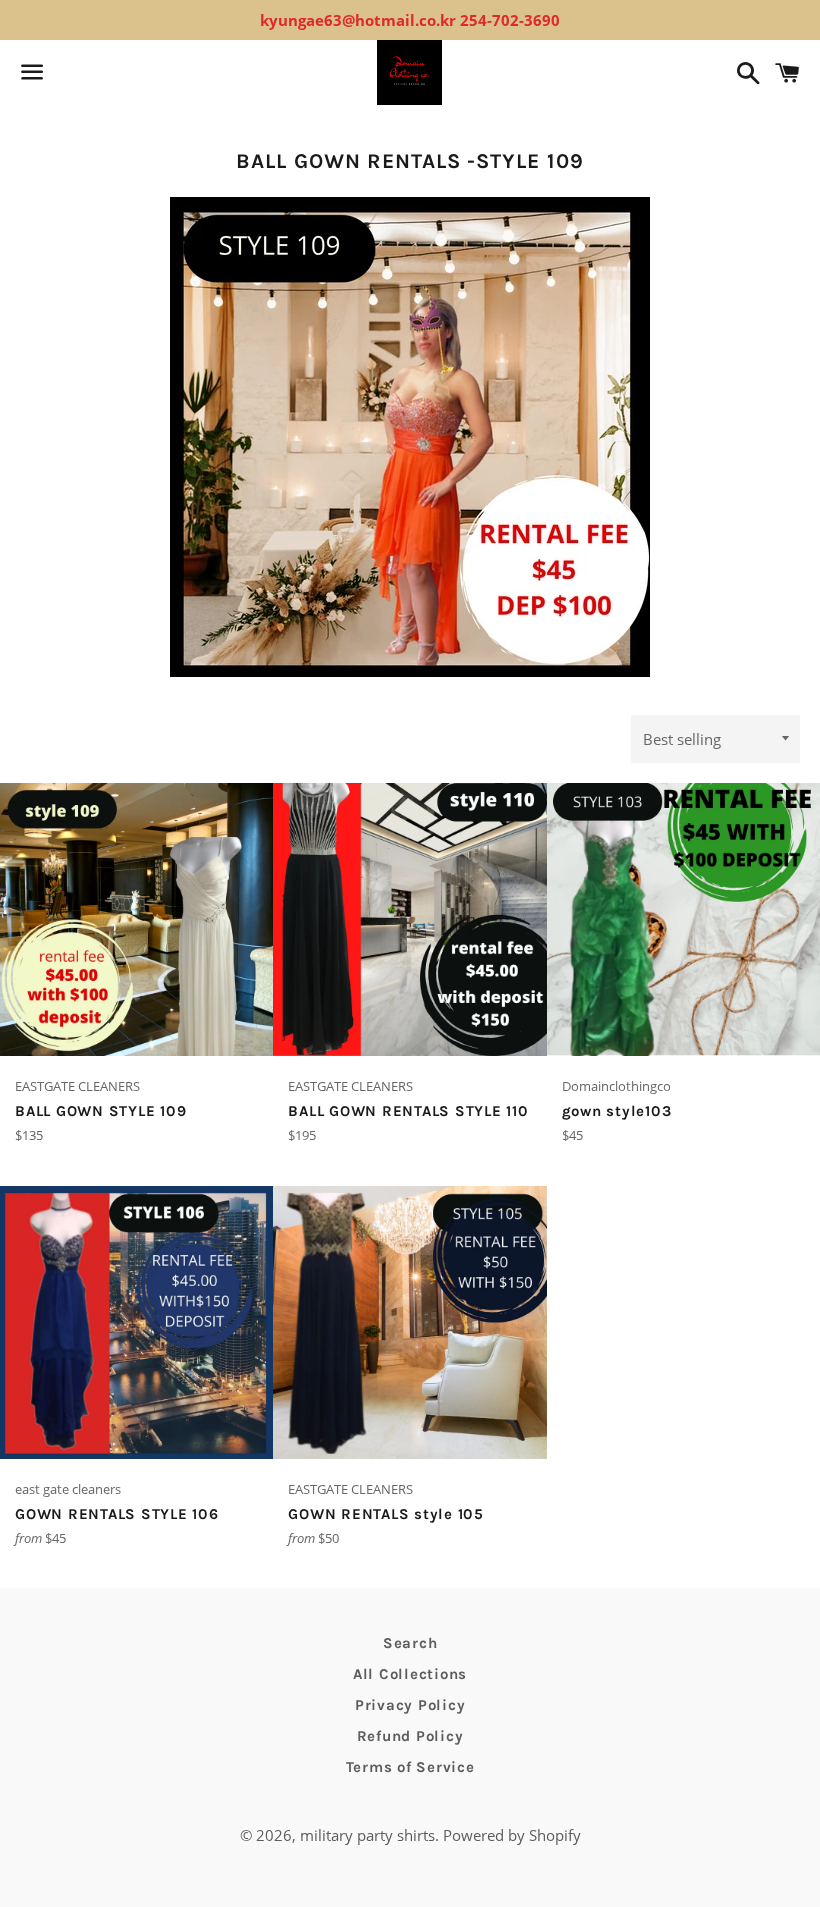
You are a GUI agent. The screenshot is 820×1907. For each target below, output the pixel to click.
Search (410, 1643)
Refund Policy (410, 1736)
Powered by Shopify (512, 1835)
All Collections (410, 1674)
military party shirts (367, 1835)
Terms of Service (410, 1767)
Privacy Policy (410, 1705)
